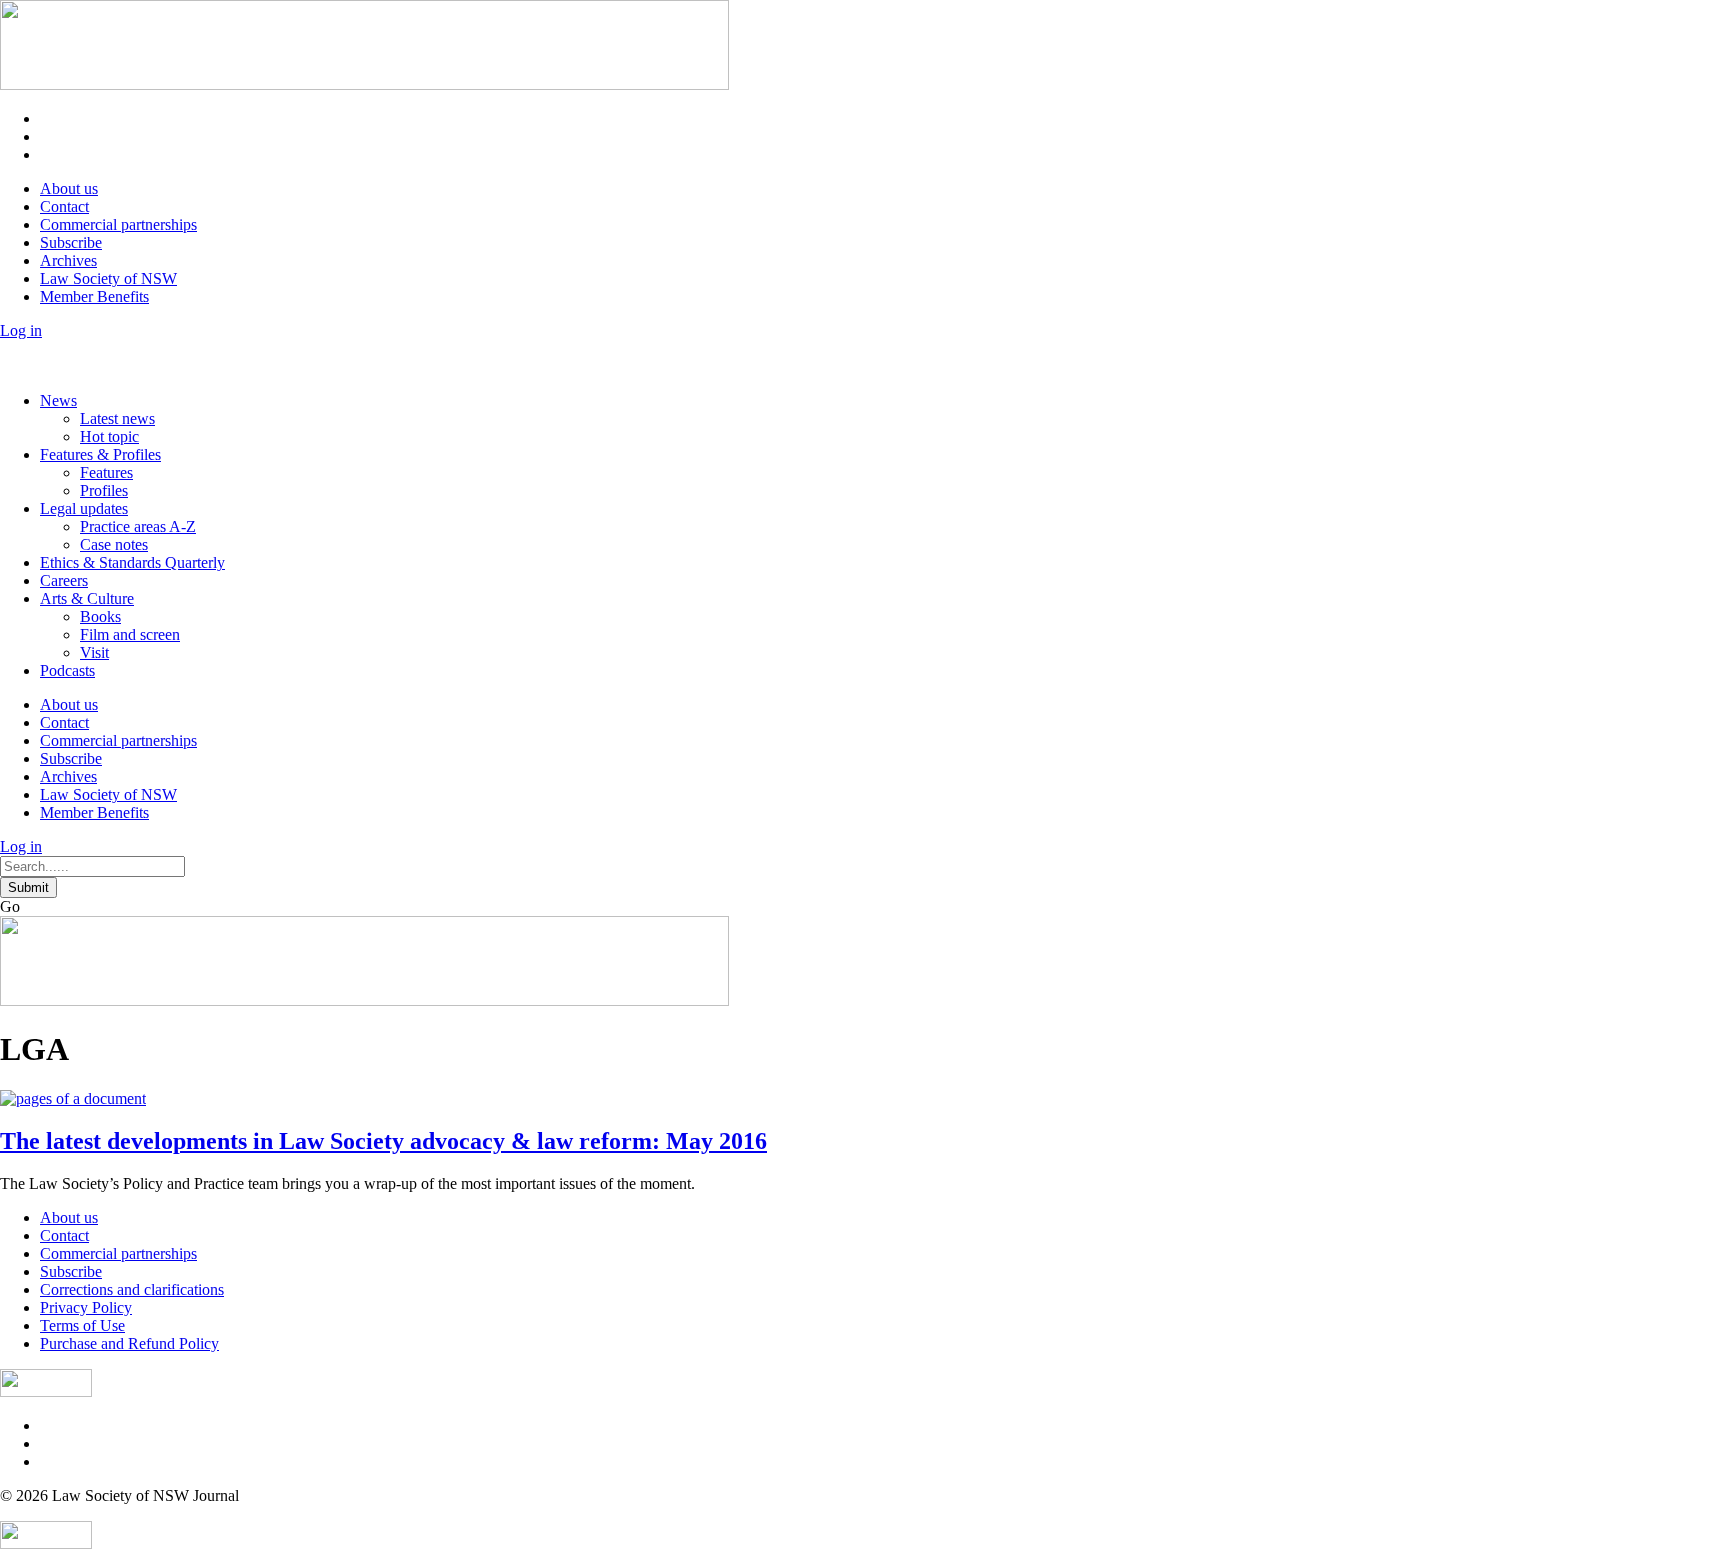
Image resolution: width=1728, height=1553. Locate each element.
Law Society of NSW (108, 278)
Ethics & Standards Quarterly (132, 562)
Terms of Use (82, 1325)
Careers (64, 580)
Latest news (117, 418)
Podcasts (67, 670)
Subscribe (71, 242)
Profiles (104, 490)
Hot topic (109, 436)
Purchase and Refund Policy (129, 1343)
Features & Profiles (100, 454)
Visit (94, 652)
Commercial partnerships (118, 224)
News (58, 400)
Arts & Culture (87, 598)
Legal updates (84, 508)
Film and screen (130, 634)
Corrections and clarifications (132, 1289)
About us (69, 188)
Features (106, 472)
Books (100, 616)
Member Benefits (94, 296)
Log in (21, 330)
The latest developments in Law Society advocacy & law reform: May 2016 (383, 1141)
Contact (64, 206)
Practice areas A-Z (138, 526)
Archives (68, 260)
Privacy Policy (86, 1307)
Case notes (114, 544)
